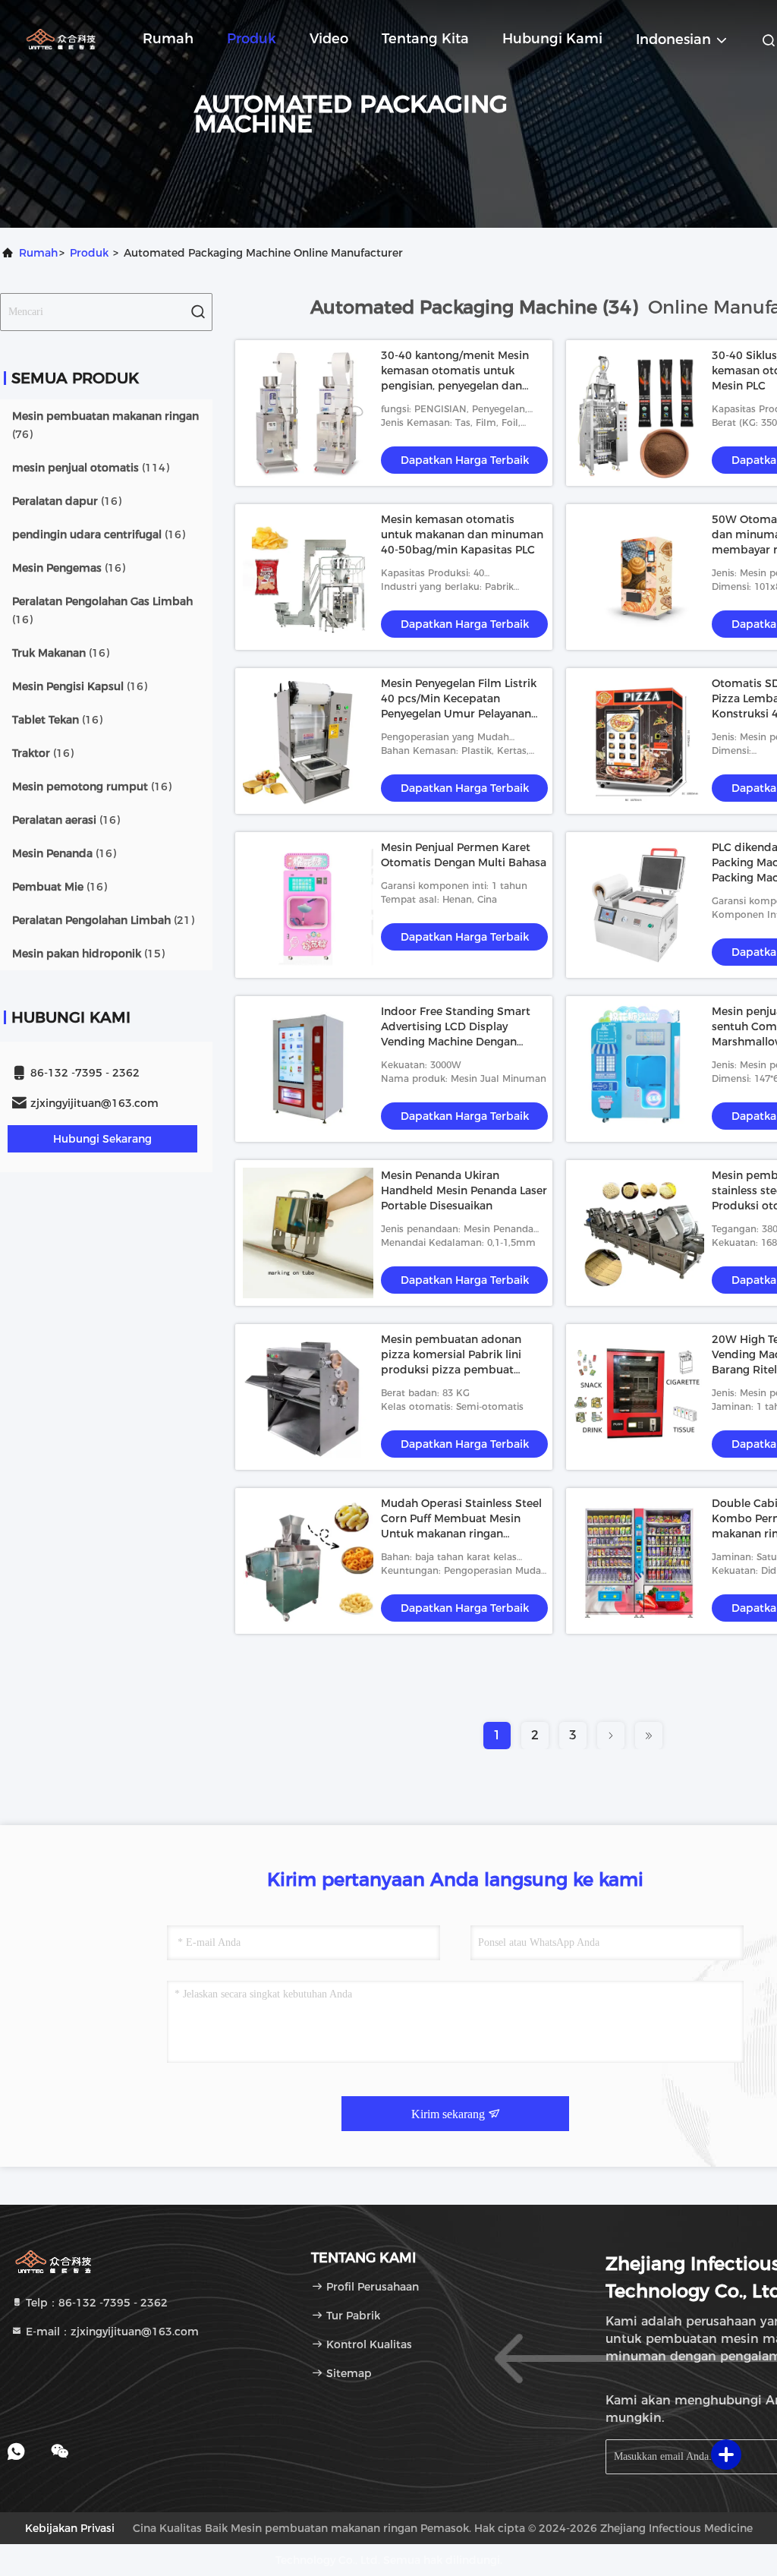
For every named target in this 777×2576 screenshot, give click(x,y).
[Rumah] (61, 38)
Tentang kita (425, 39)
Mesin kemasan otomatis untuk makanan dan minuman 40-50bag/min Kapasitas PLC (462, 534)
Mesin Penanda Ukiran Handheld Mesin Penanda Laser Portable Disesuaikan (464, 1190)
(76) (105, 425)
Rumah (168, 39)
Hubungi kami (552, 39)
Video (329, 39)
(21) (103, 920)
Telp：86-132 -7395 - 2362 (95, 2303)
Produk (252, 39)
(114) (91, 468)
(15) (88, 954)
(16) (67, 501)
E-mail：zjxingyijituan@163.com (111, 2332)
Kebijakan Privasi (70, 2528)
